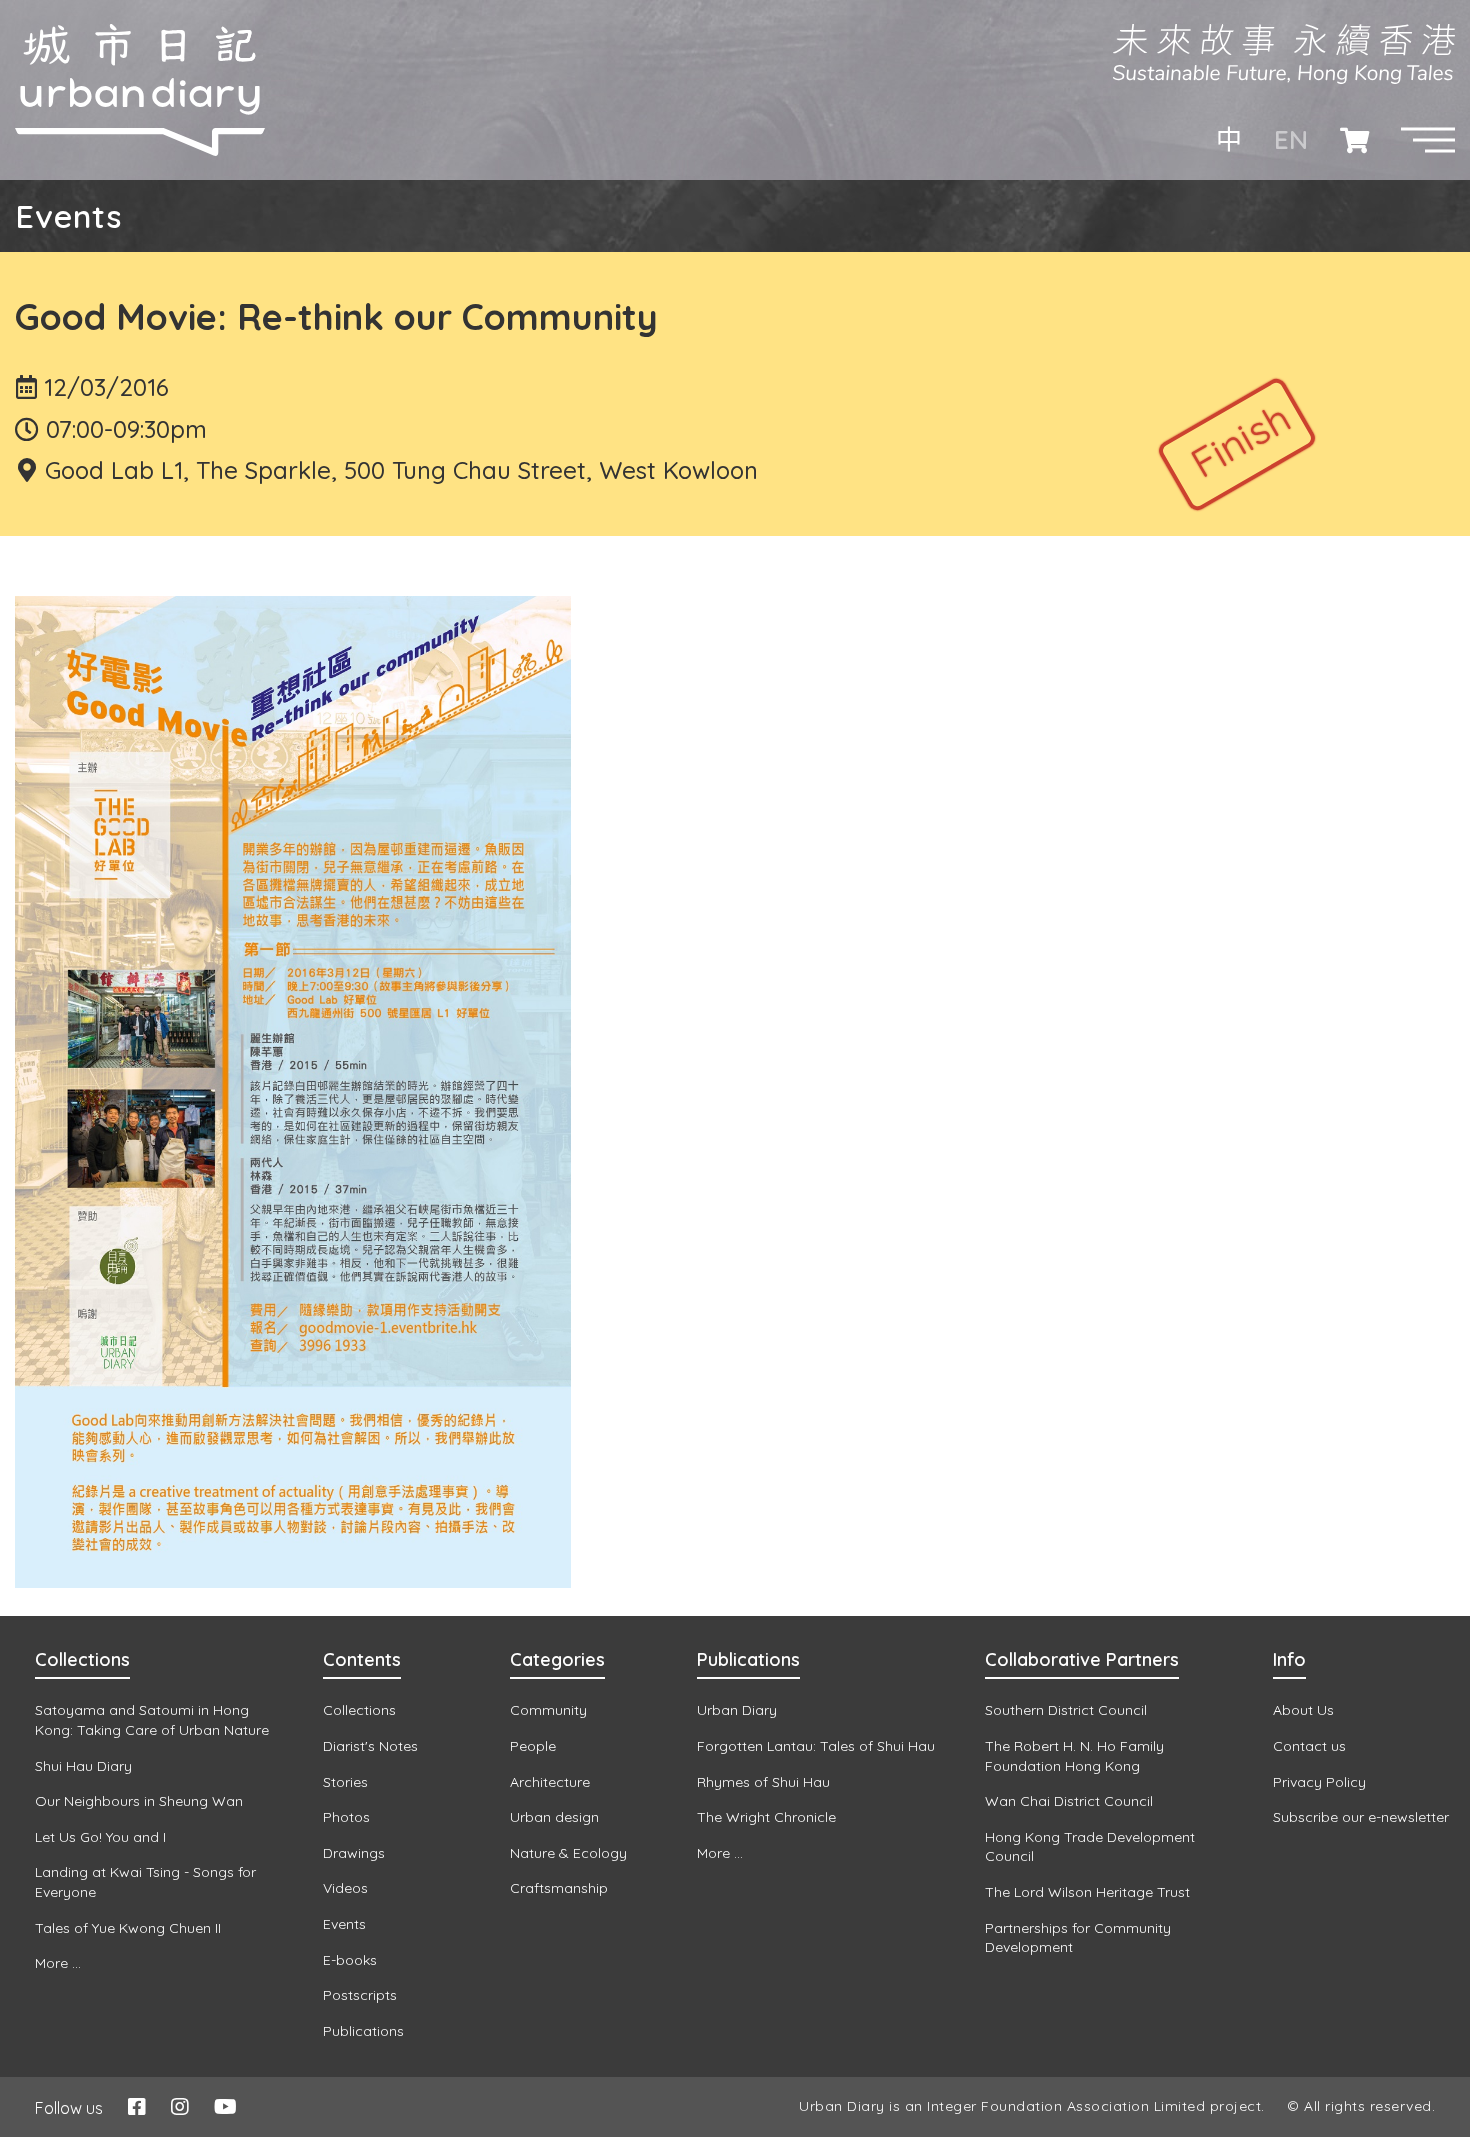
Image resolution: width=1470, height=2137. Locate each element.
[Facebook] (137, 2106)
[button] (1428, 140)
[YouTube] (225, 2106)
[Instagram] (180, 2106)
